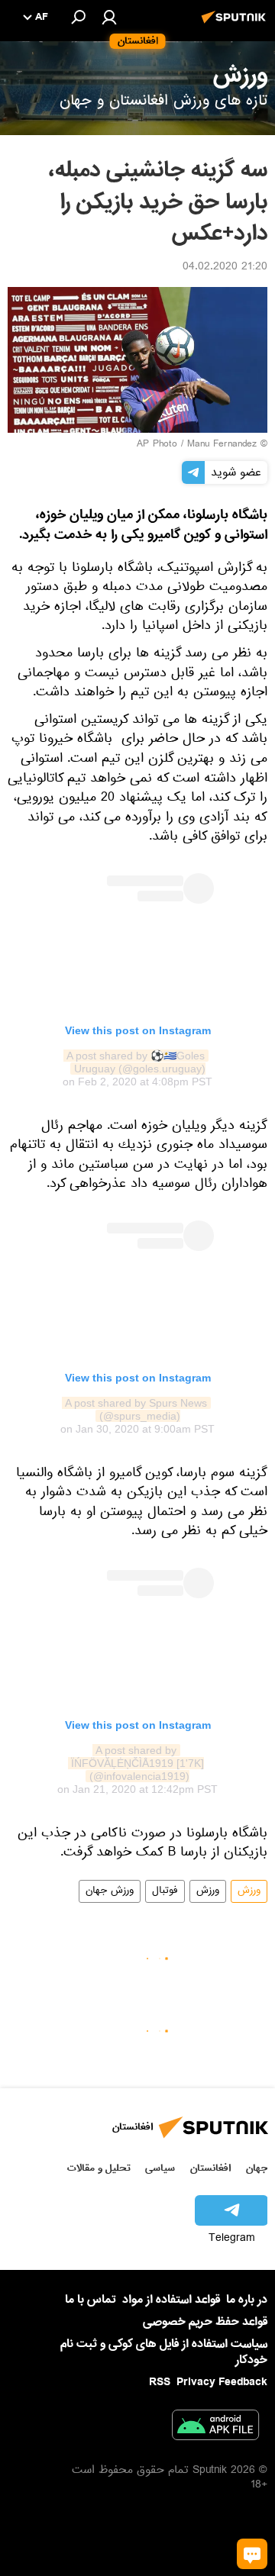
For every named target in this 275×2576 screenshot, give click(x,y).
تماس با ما (91, 2300)
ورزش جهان (110, 1891)
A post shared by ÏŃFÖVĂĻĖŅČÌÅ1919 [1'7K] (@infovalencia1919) (136, 1763)
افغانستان (210, 2168)
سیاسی (160, 2168)
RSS (160, 2382)
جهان (257, 2168)
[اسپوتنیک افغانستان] (236, 25)
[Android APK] (215, 2428)
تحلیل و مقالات (99, 2168)
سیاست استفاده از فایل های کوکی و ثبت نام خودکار (164, 2352)
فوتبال (165, 1891)
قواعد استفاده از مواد (171, 2300)
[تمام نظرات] (252, 2554)
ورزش (249, 1891)
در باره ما (247, 2300)
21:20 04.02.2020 (225, 268)
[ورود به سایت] (109, 17)
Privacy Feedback (222, 2383)
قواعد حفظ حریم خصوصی (205, 2322)
